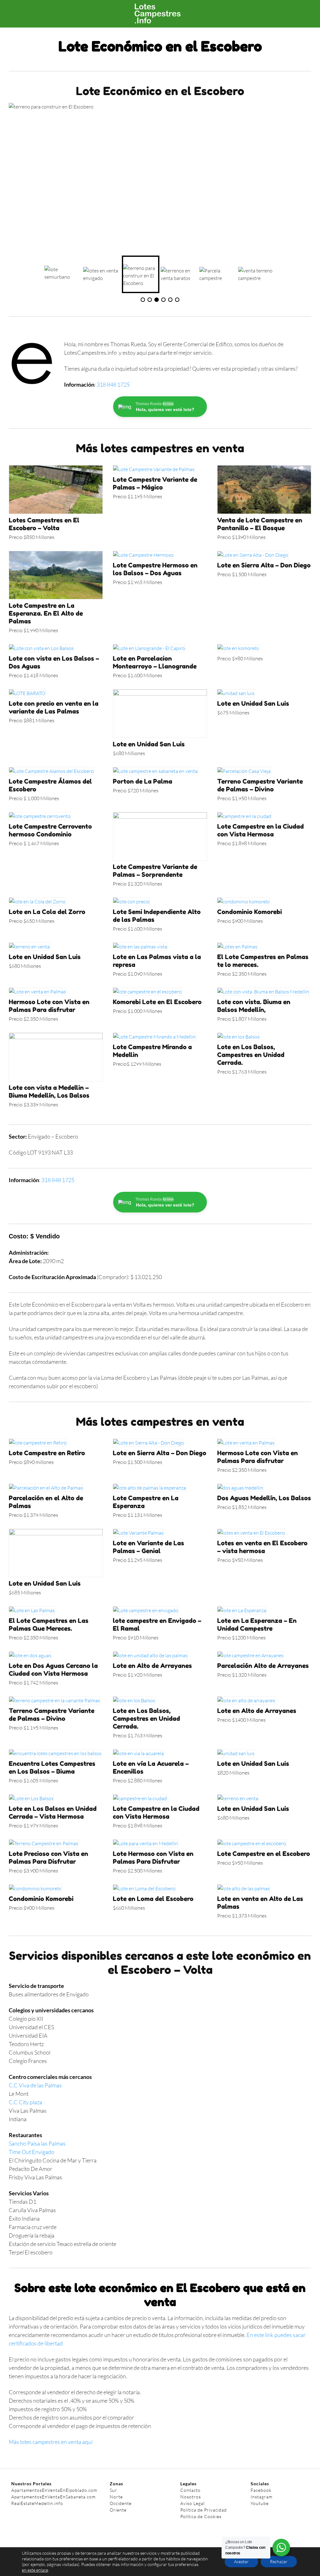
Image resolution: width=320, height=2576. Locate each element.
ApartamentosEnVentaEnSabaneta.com (53, 2497)
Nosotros (191, 2497)
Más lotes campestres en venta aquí (51, 2442)
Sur (113, 2490)
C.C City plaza (25, 2102)
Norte (116, 2497)
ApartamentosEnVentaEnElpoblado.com (54, 2490)
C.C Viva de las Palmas (35, 2085)
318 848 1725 (113, 384)
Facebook (261, 2490)
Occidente (121, 2503)
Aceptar (241, 2561)
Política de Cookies (201, 2516)
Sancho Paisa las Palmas (38, 2143)
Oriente (118, 2510)
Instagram (262, 2497)
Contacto (190, 2490)
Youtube (260, 2503)
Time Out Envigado (32, 2152)
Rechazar (279, 2561)
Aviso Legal (192, 2503)
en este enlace (35, 2570)
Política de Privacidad (204, 2510)
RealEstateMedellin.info (37, 2503)
